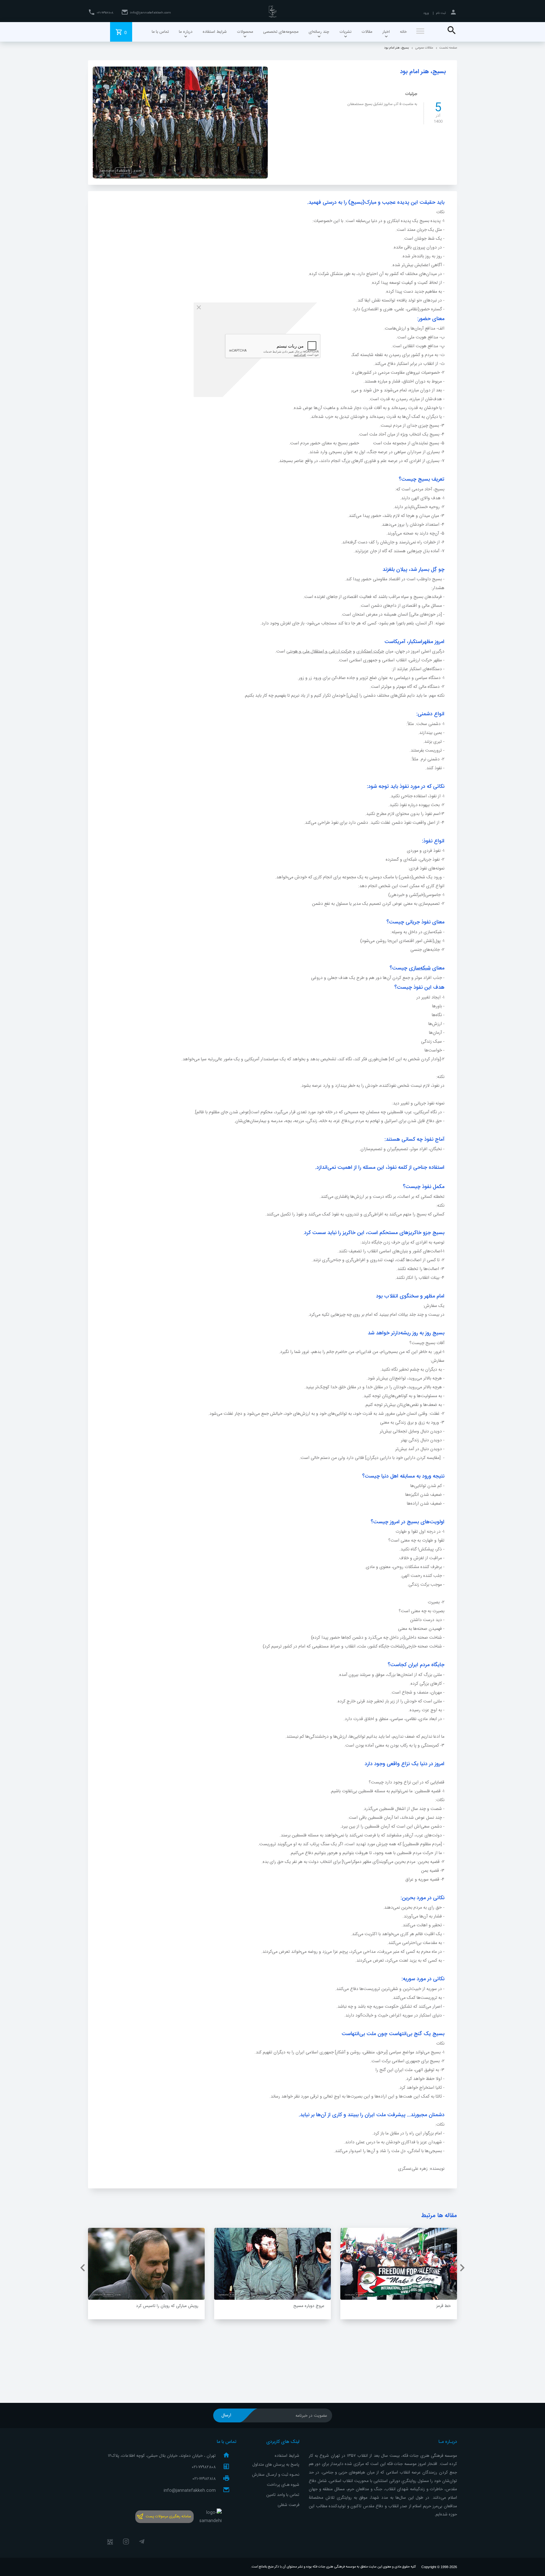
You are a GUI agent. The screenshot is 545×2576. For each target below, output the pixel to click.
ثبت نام (441, 13)
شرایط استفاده (287, 2456)
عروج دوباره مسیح (309, 2306)
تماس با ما (226, 2442)
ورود (426, 13)
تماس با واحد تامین (283, 2495)
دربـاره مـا (448, 2442)
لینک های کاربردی (283, 2442)
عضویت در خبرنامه (311, 2416)
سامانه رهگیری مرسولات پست (168, 2516)
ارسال (226, 2415)
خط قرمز (443, 2306)
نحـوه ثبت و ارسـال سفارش (276, 2475)
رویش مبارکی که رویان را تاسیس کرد (167, 2306)
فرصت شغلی (288, 2505)
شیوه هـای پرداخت (283, 2485)
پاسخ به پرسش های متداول (276, 2465)
